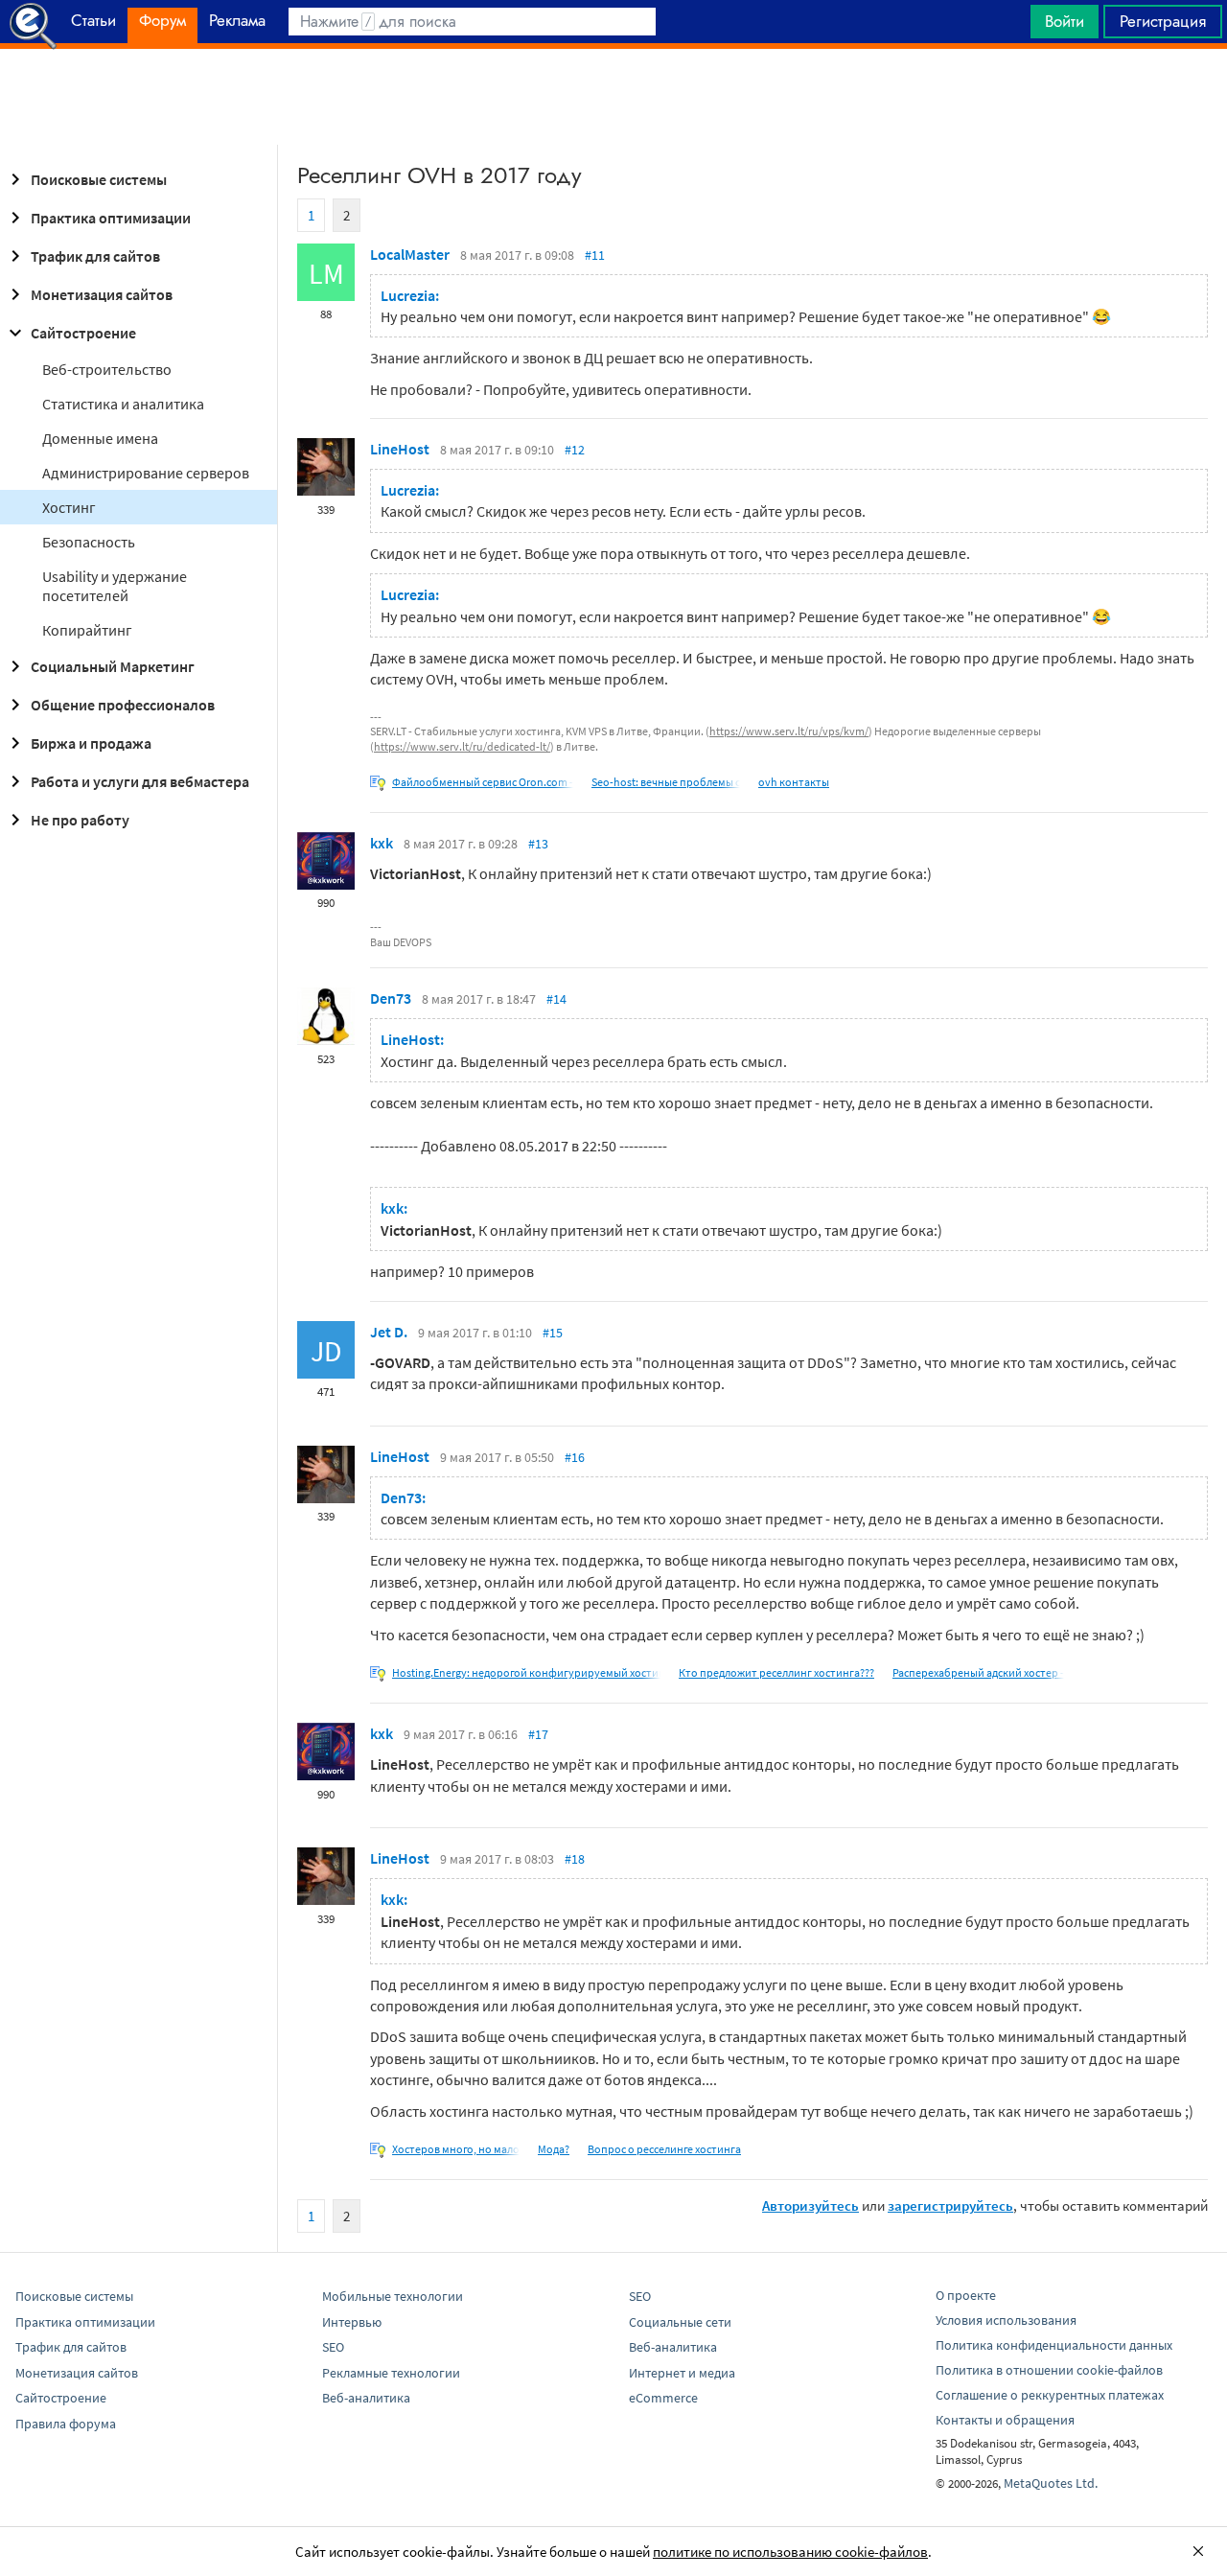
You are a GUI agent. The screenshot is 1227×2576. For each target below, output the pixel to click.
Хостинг (69, 507)
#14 (556, 999)
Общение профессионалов (123, 705)
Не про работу (80, 820)
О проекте (966, 2295)
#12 (575, 450)
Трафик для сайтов (95, 256)
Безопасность (89, 542)
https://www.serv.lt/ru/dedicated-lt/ (462, 746)
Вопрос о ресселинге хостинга (664, 2149)
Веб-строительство (107, 369)
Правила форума (66, 2424)
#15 (553, 1333)
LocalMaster (410, 254)
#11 (595, 255)
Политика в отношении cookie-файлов (1049, 2370)
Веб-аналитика (366, 2398)
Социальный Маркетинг (113, 666)
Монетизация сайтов (102, 294)
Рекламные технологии (391, 2373)
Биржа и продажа (91, 743)
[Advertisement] (613, 97)
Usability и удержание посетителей (115, 586)
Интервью (352, 2322)
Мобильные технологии (393, 2296)
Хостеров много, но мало (456, 2149)
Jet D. (389, 1332)
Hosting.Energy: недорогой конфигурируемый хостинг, (532, 1672)
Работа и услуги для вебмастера (140, 781)
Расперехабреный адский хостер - (978, 1672)
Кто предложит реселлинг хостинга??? (776, 1672)
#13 (538, 844)
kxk (382, 843)
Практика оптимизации (111, 218)
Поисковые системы (99, 179)
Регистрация (1163, 21)
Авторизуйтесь (810, 2205)
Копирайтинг (87, 630)
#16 (575, 1457)
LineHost (400, 449)
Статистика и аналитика (123, 404)
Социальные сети (680, 2322)
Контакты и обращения (1005, 2420)
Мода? (554, 2149)
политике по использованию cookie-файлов (790, 2552)
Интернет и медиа (682, 2373)
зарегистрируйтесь (950, 2205)
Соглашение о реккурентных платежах (1050, 2395)
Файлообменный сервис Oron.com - (483, 782)
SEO (333, 2347)
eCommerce (663, 2398)
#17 (538, 1734)
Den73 (391, 998)
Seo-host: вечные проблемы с (666, 782)
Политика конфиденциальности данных (1054, 2345)
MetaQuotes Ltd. (1051, 2483)
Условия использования (1006, 2320)
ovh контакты (794, 782)
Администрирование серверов (146, 473)
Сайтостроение (83, 333)
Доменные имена (100, 438)
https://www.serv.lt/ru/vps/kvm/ (789, 731)
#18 (575, 1859)
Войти (1065, 21)
